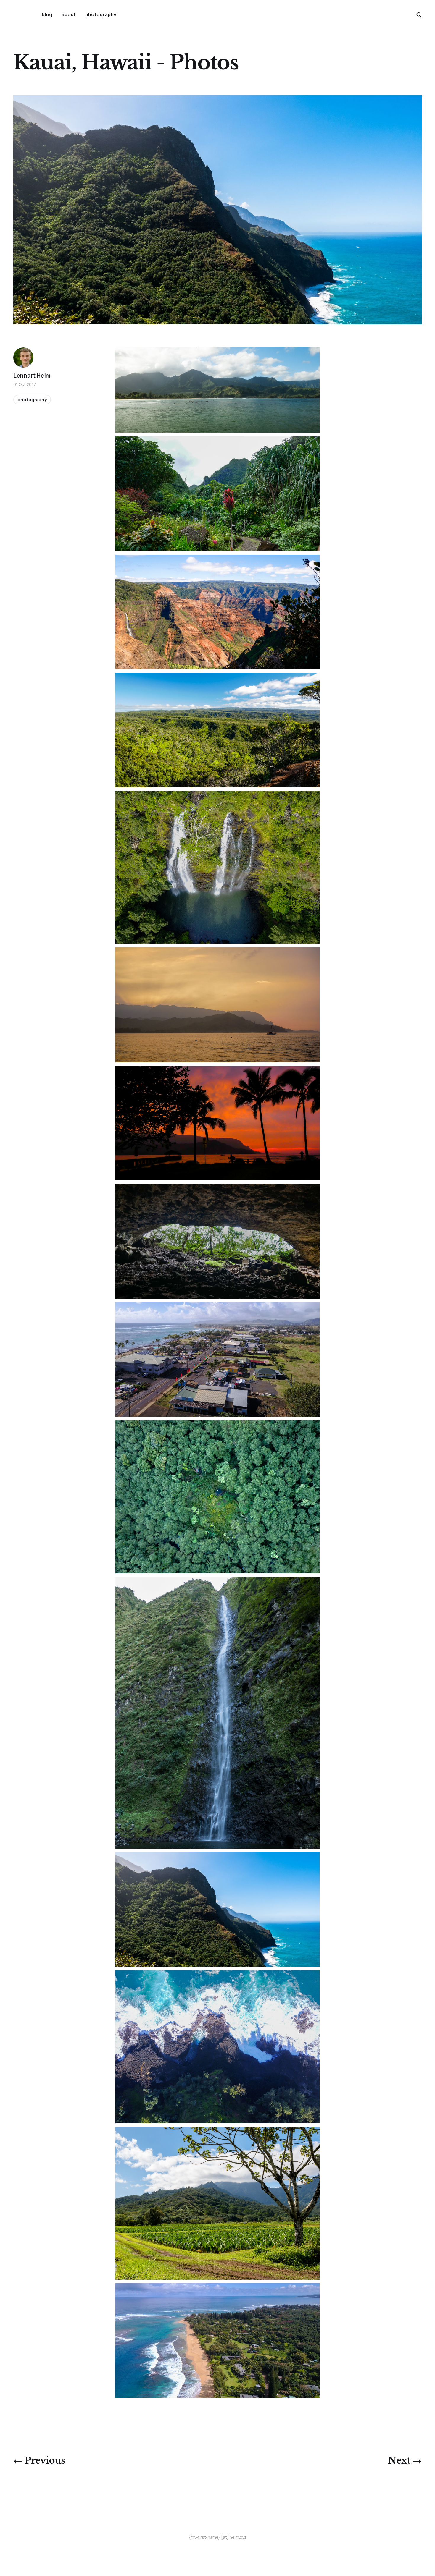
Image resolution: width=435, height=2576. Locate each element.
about (69, 14)
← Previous (39, 2460)
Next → (405, 2460)
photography (101, 14)
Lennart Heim (32, 376)
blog (47, 14)
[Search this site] (419, 15)
